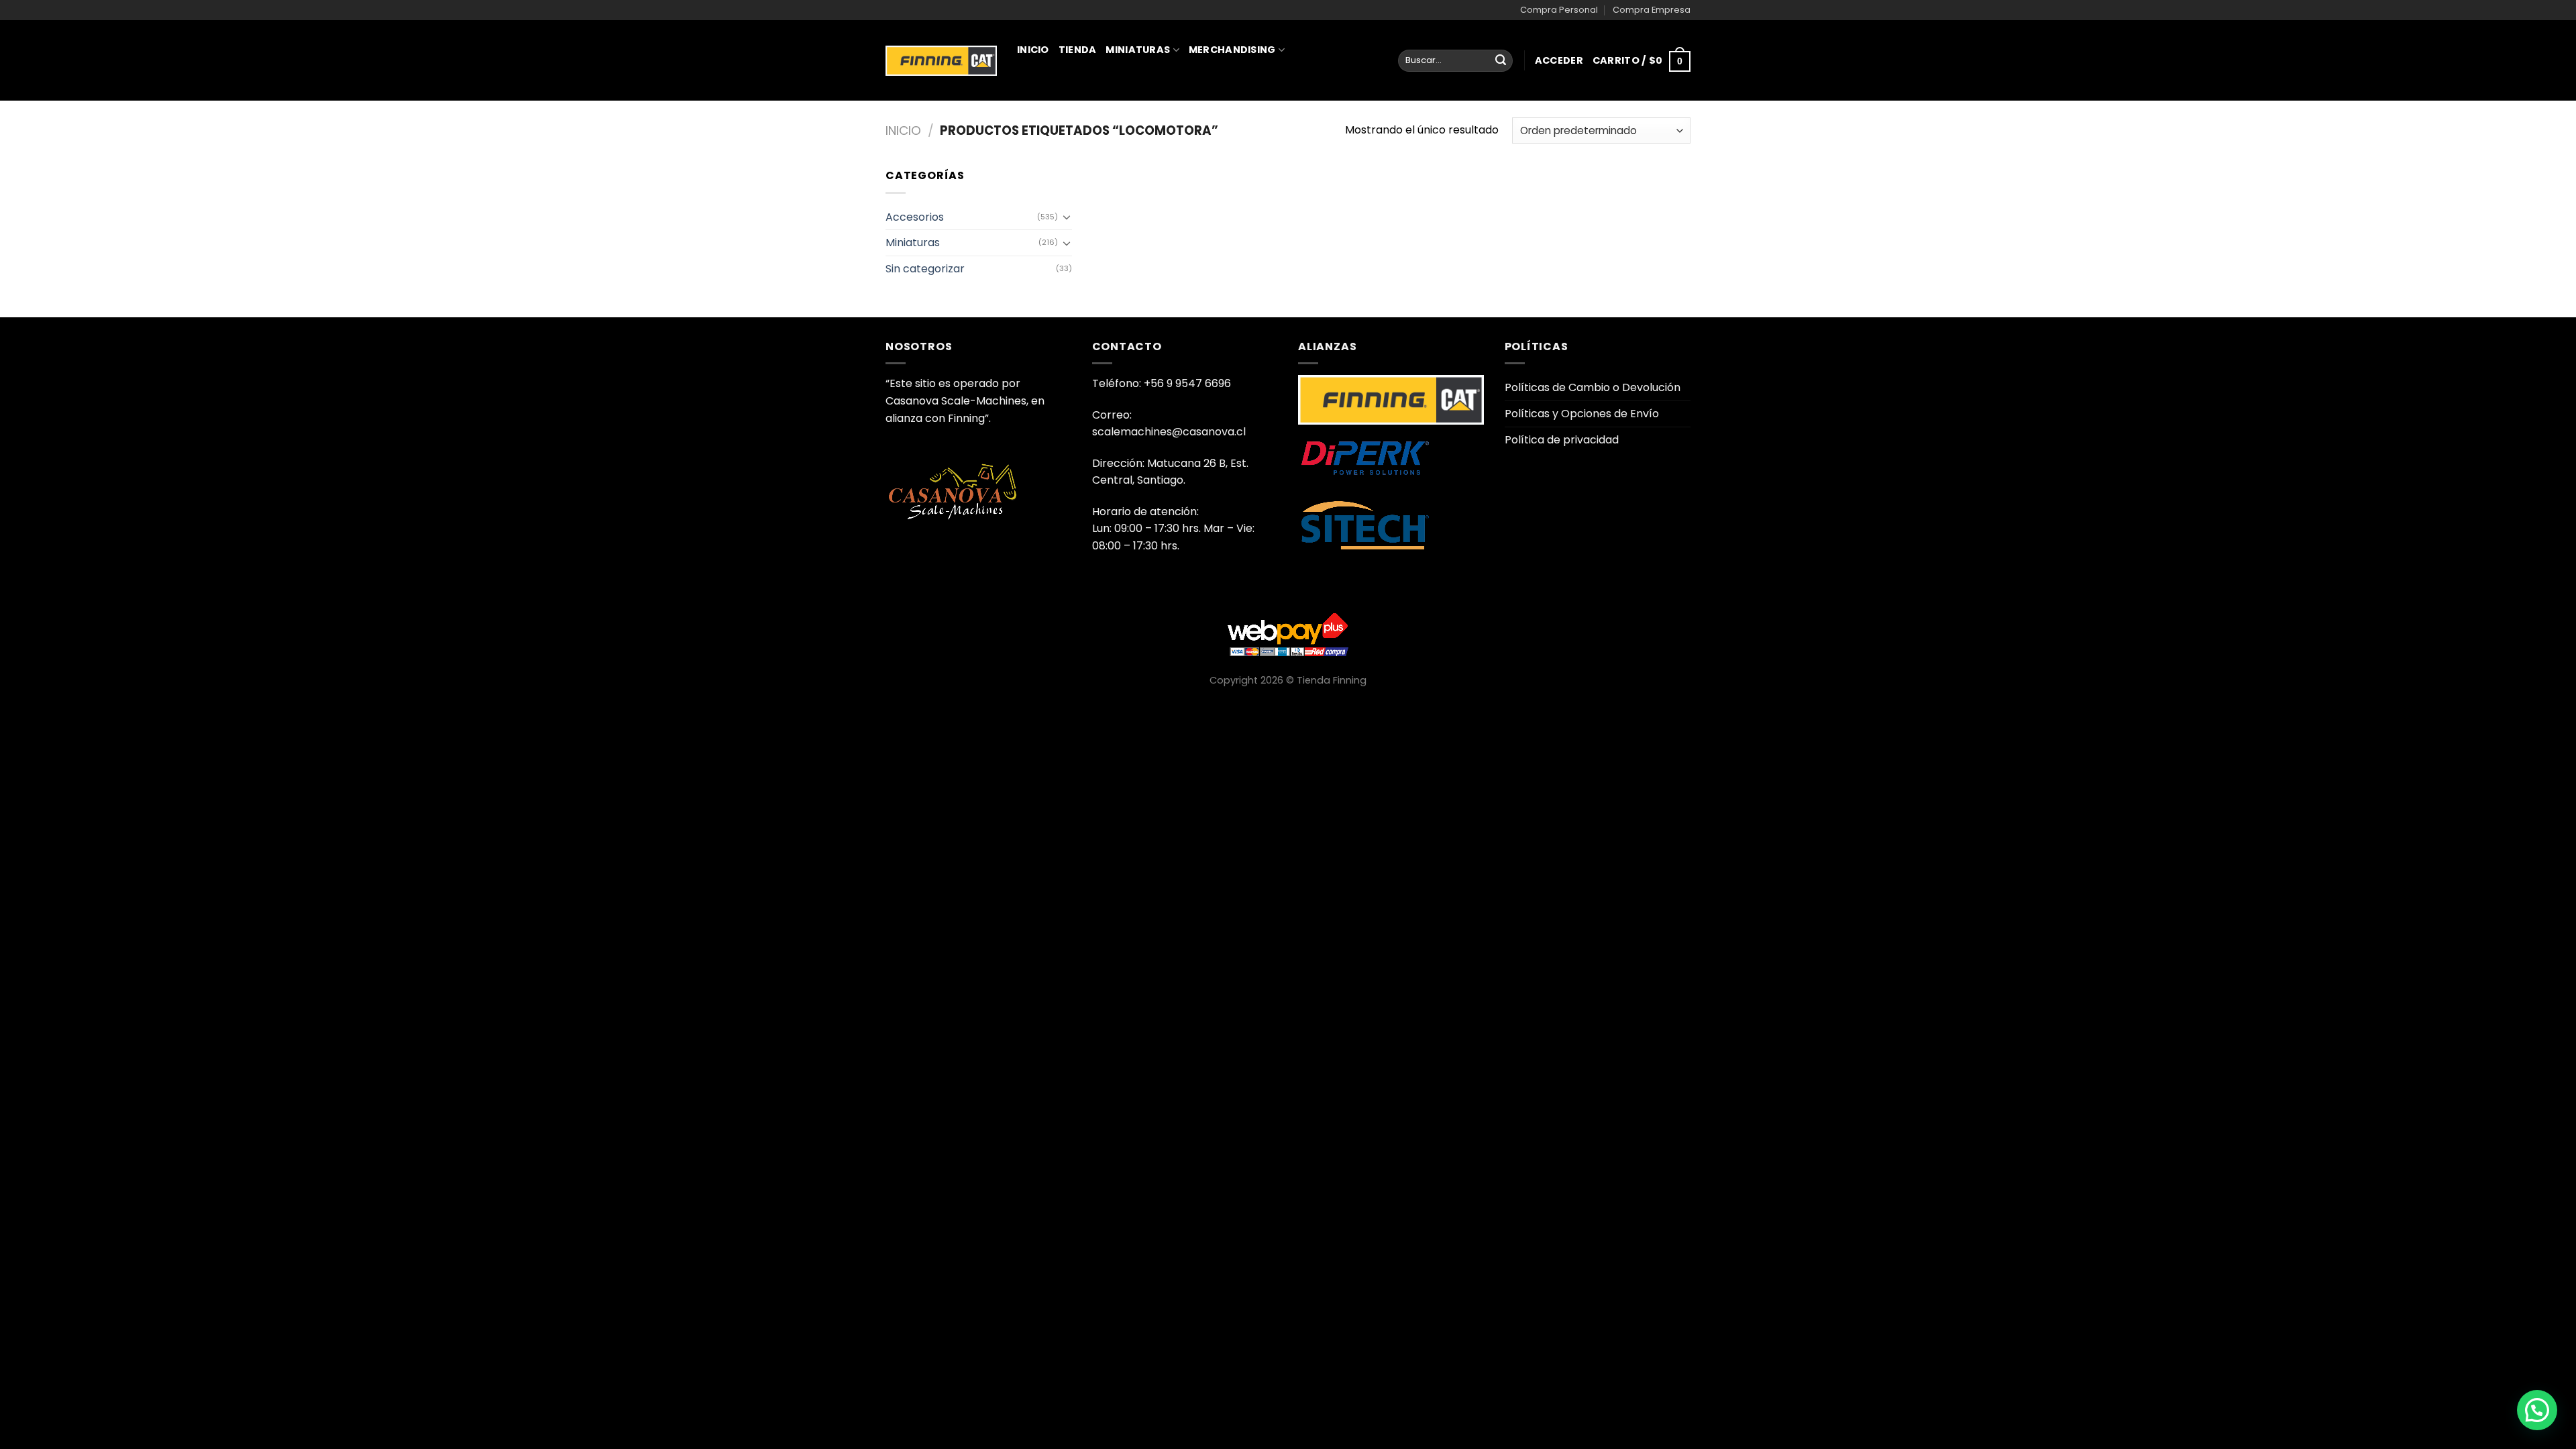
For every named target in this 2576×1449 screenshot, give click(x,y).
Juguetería (1054, 109)
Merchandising (1232, 50)
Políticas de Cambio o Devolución (1593, 387)
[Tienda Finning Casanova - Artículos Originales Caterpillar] (941, 60)
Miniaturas (1138, 50)
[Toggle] (1067, 217)
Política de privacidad (1562, 440)
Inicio (1033, 50)
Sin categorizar (925, 269)
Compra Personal (1559, 10)
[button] (2537, 1410)
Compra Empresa (1652, 10)
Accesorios (915, 217)
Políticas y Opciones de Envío (1582, 414)
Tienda (1078, 50)
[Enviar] (1501, 61)
